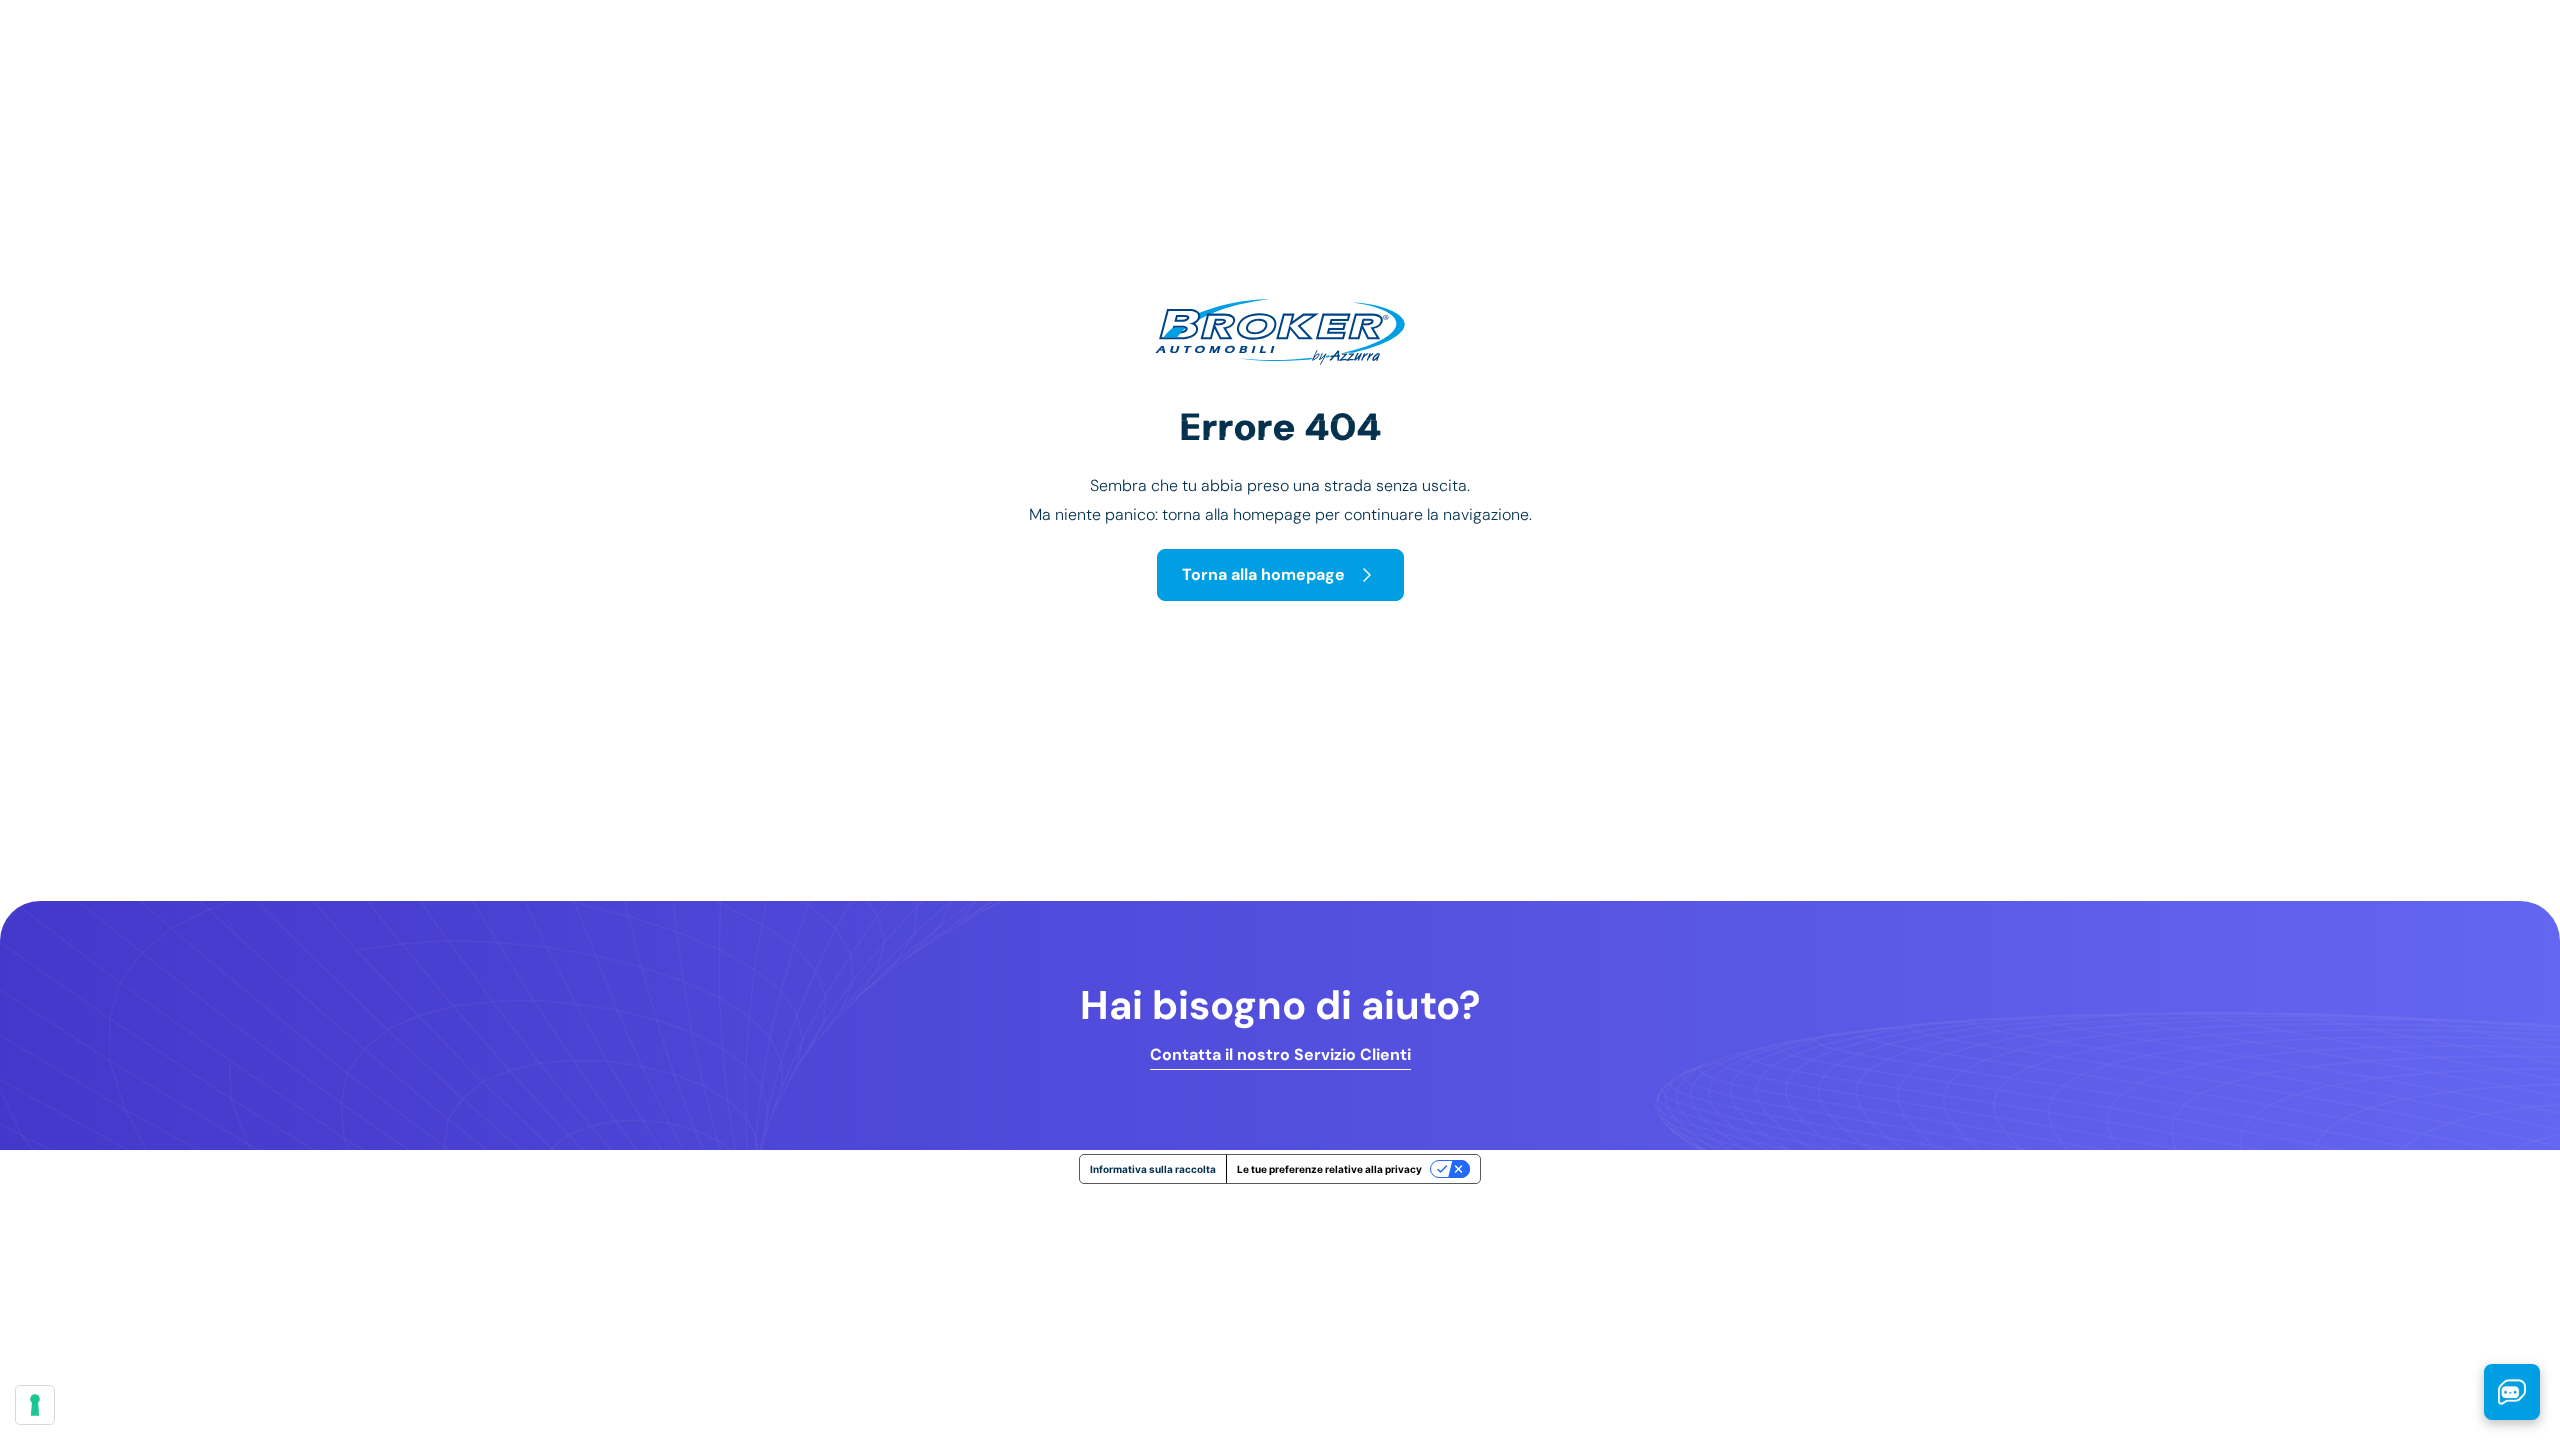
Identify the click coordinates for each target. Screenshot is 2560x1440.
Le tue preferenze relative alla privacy (1329, 1169)
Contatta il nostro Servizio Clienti (1280, 1055)
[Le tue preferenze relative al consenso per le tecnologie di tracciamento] (35, 1405)
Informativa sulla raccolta (1153, 1169)
